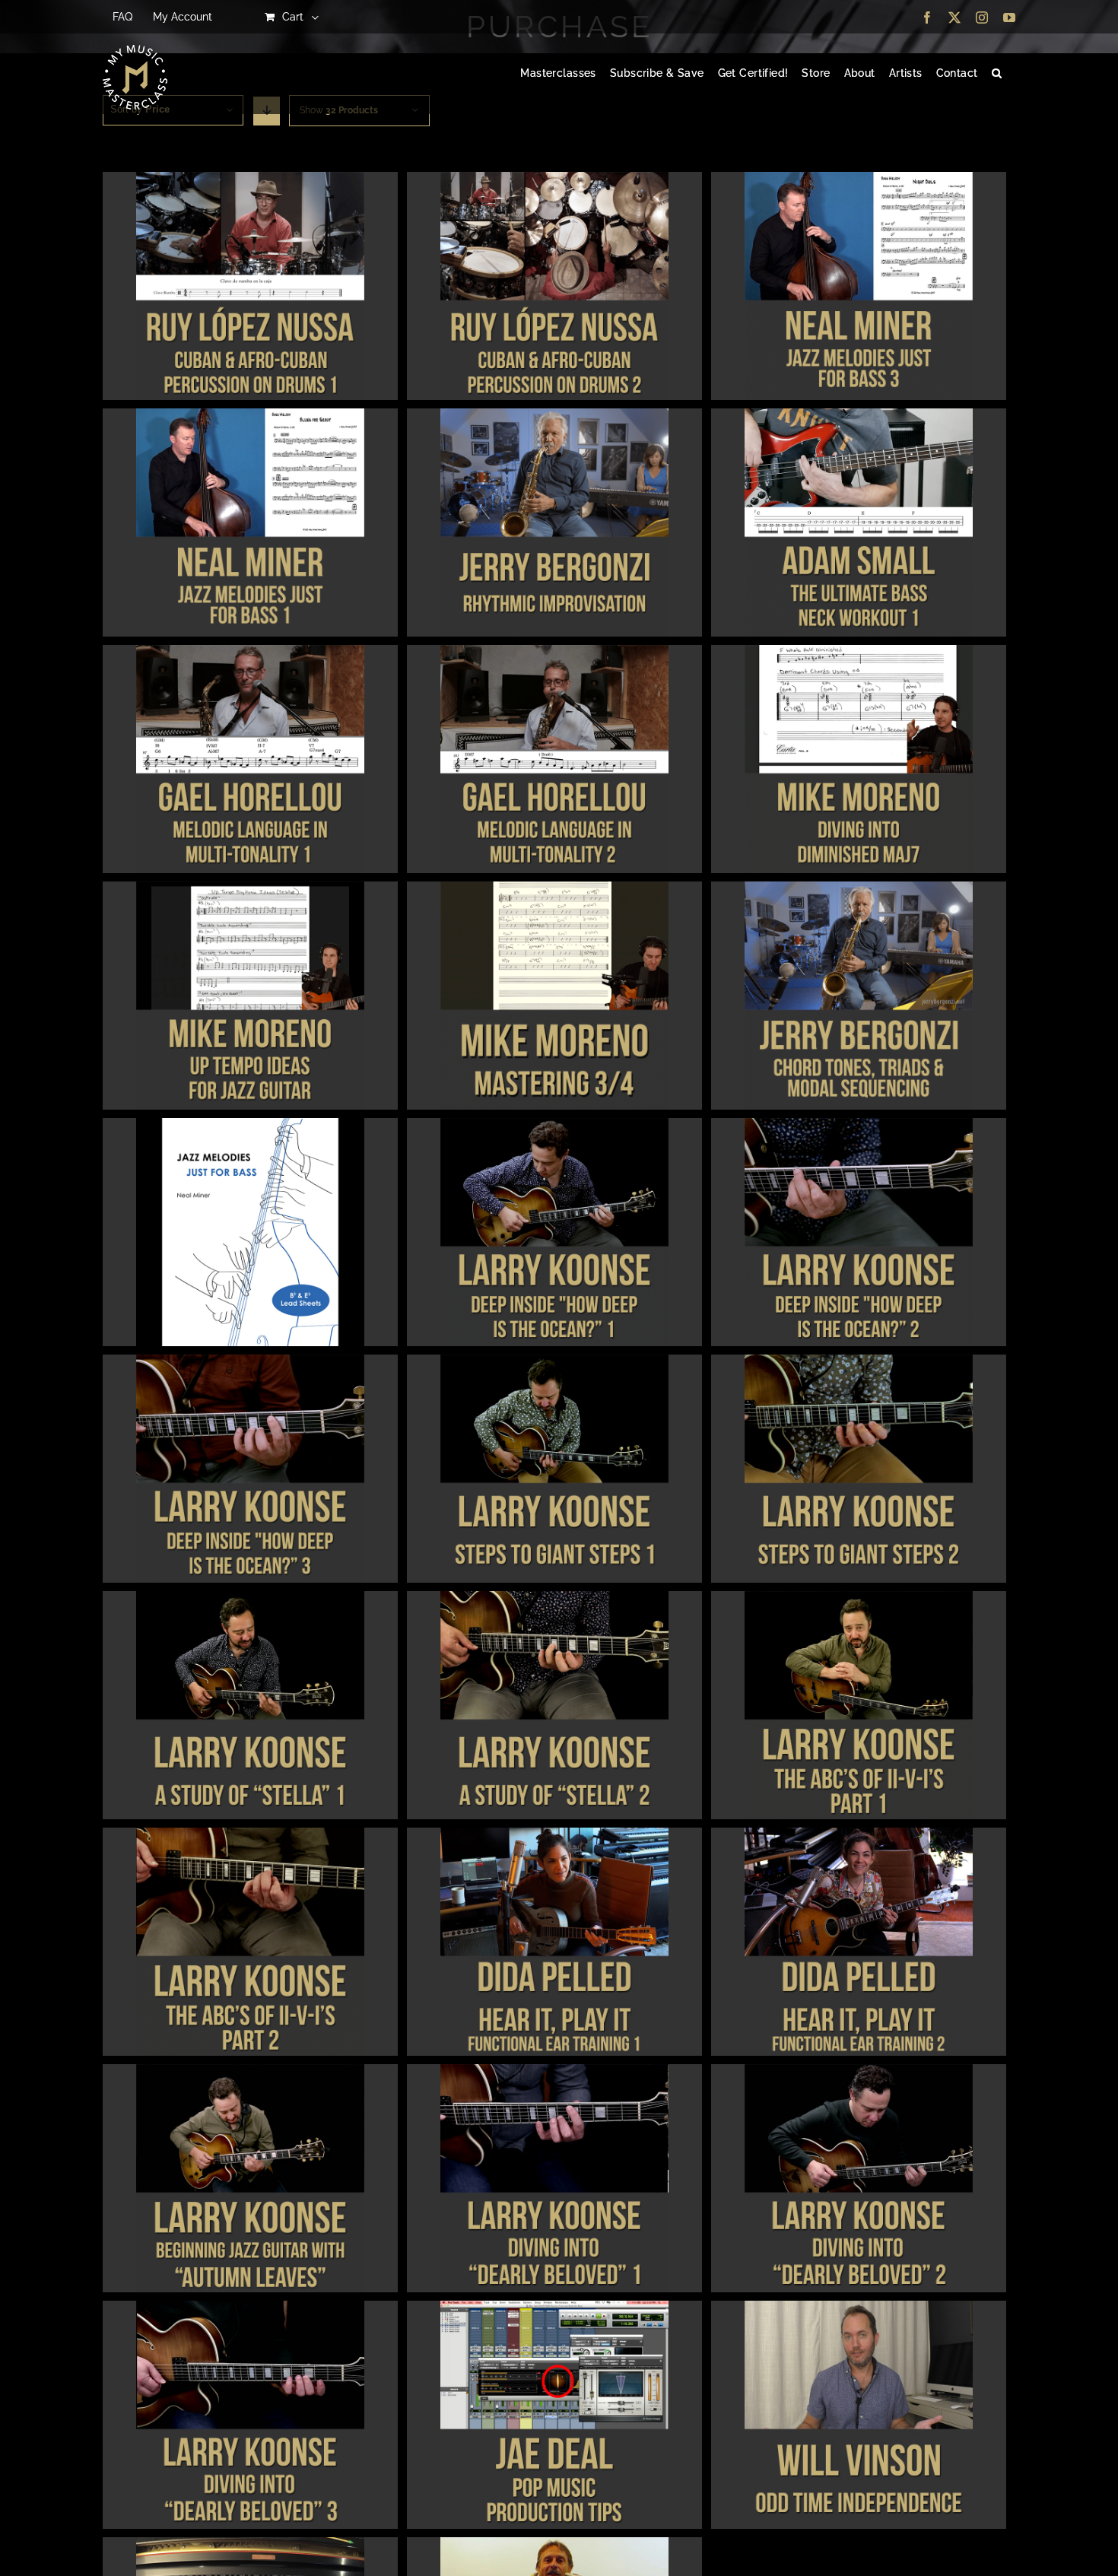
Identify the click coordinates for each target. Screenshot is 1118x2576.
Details (250, 288)
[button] (997, 74)
